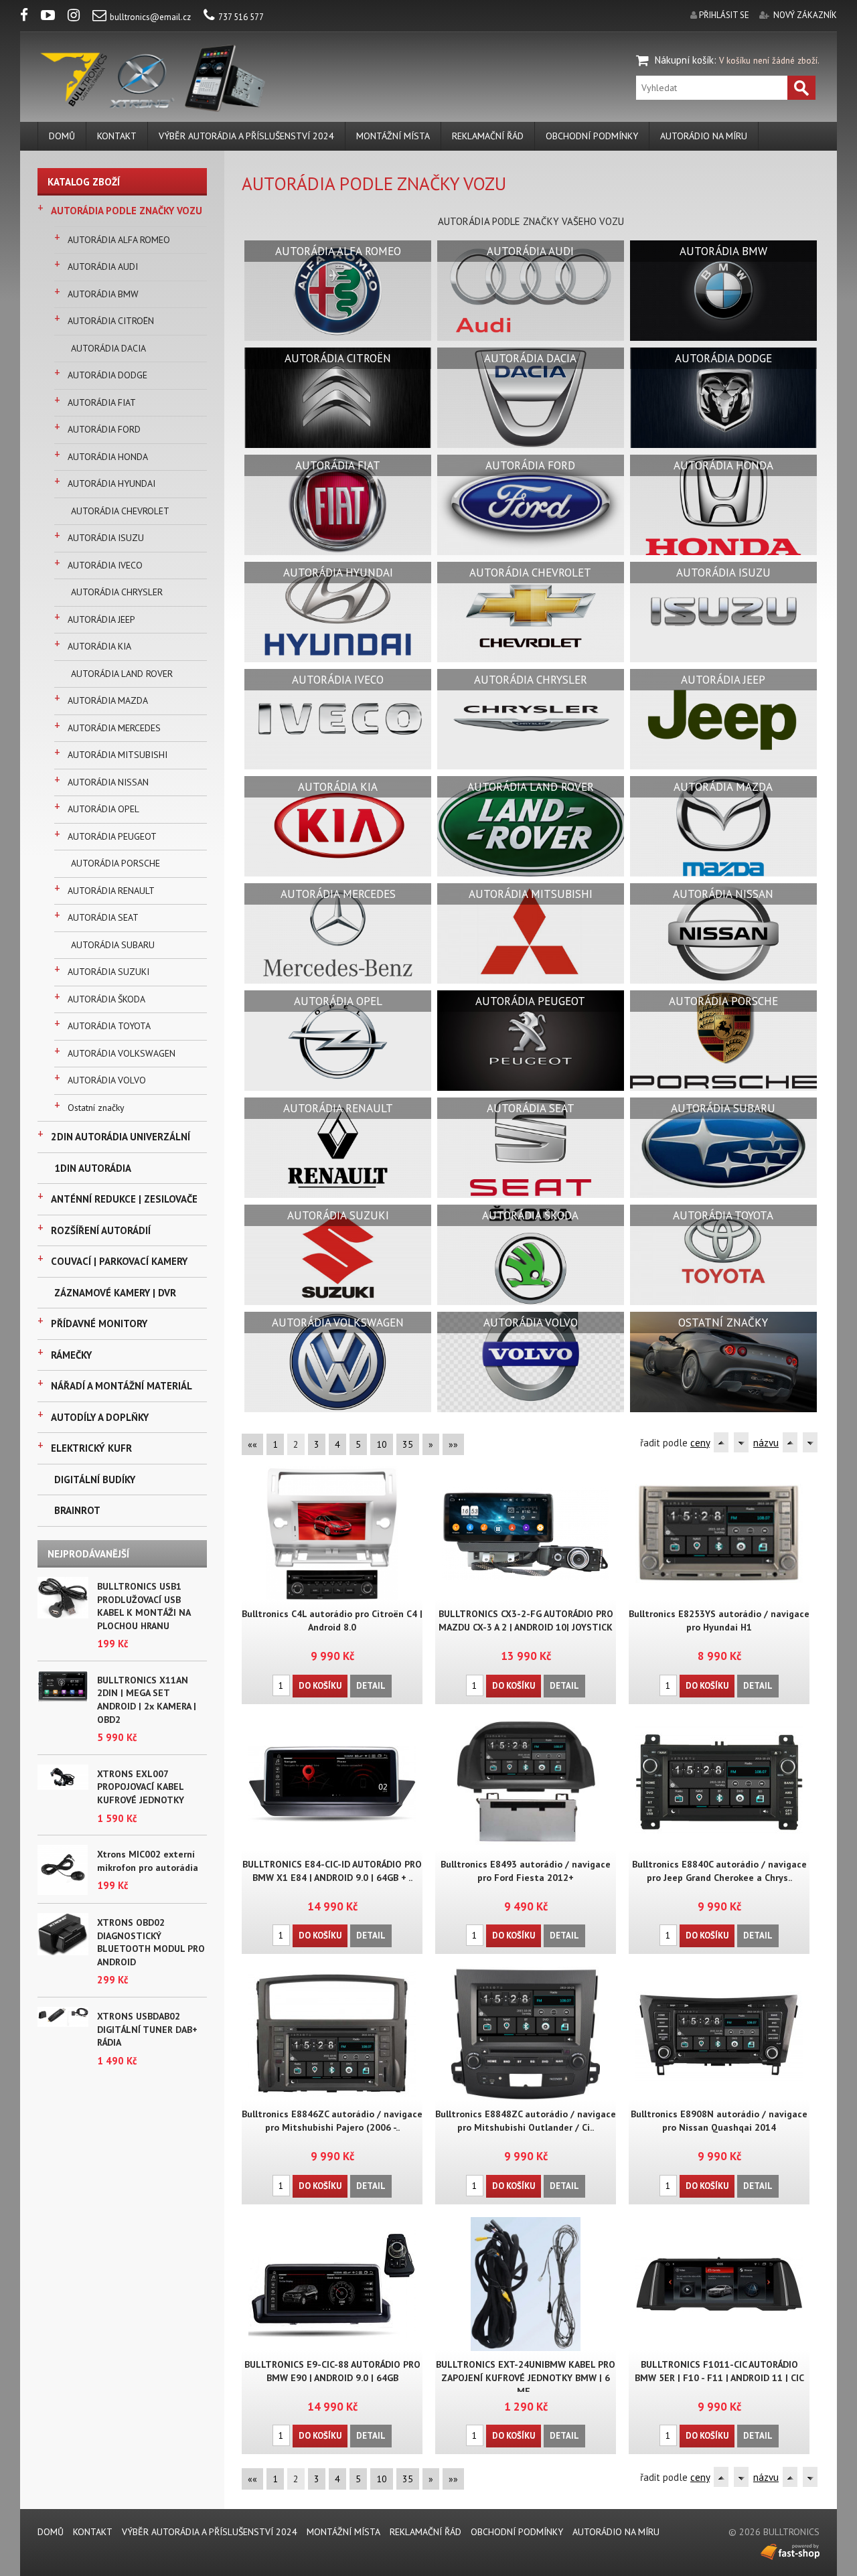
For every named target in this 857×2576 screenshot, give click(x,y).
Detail (371, 1686)
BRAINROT (77, 1510)
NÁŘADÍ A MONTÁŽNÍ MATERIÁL (122, 1386)
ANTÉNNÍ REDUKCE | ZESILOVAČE (124, 1199)
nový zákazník (805, 15)
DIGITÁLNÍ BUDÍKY (95, 1480)
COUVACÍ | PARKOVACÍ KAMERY (119, 1261)
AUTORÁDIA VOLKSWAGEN (122, 1053)
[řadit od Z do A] (741, 1442)
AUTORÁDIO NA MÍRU (704, 136)
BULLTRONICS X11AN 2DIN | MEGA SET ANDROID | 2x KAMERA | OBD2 (147, 1700)
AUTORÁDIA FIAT (102, 402)
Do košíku (320, 1686)
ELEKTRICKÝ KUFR (91, 1448)
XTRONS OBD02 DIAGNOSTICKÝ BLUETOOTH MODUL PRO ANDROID (151, 1942)
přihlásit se (724, 15)
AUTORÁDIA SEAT (103, 917)
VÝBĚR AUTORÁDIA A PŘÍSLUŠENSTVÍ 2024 (246, 136)
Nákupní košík (684, 60)
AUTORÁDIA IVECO (105, 565)
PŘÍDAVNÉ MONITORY (99, 1323)
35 (408, 1444)
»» (453, 1444)
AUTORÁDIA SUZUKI (108, 972)
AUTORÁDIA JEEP (101, 619)
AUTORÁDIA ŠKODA (106, 999)
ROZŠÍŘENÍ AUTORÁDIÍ (101, 1230)
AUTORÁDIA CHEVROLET (120, 511)
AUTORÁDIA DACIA (108, 348)
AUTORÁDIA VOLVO (107, 1080)
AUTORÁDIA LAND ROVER (122, 674)
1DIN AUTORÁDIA (93, 1168)
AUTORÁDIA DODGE (107, 375)
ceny (700, 1443)
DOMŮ (62, 136)
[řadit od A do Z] (721, 1442)
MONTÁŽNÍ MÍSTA (393, 136)
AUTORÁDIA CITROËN (111, 321)
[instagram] (79, 17)
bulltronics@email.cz (150, 17)
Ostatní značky (96, 1108)
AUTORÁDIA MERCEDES (114, 728)
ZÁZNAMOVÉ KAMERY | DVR (115, 1293)
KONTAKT (117, 136)
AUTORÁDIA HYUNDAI (111, 483)
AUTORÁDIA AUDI (103, 267)
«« (252, 1444)
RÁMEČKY (71, 1355)
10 (382, 1444)
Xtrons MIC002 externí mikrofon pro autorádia (148, 1861)
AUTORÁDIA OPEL (103, 809)
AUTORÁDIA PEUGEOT (112, 836)
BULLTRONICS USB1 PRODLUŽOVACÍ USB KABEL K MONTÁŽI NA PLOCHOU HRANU (144, 1606)
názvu (766, 1443)
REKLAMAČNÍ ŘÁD (488, 136)
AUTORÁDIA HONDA (108, 457)
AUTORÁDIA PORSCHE (115, 863)
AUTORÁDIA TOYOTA (109, 1026)
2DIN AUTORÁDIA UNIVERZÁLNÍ (121, 1137)
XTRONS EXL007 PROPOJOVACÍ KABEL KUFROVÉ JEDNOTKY (141, 1787)
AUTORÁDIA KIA (99, 646)
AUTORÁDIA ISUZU (106, 538)
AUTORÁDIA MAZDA (108, 700)
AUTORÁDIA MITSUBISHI (118, 755)
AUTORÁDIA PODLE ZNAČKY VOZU (127, 211)
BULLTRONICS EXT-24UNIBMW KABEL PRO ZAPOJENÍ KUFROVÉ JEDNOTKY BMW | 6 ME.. (526, 2378)
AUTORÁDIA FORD (104, 429)
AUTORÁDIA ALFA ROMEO (119, 240)
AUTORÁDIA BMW (103, 294)
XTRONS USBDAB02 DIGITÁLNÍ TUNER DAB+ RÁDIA (147, 2029)
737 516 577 (241, 17)
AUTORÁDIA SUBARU (113, 945)
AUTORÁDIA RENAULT (111, 891)
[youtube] (53, 17)
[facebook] (29, 17)
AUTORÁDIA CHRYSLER (117, 592)
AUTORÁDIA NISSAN (108, 782)
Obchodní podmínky (592, 136)
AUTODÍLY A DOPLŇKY (100, 1417)
